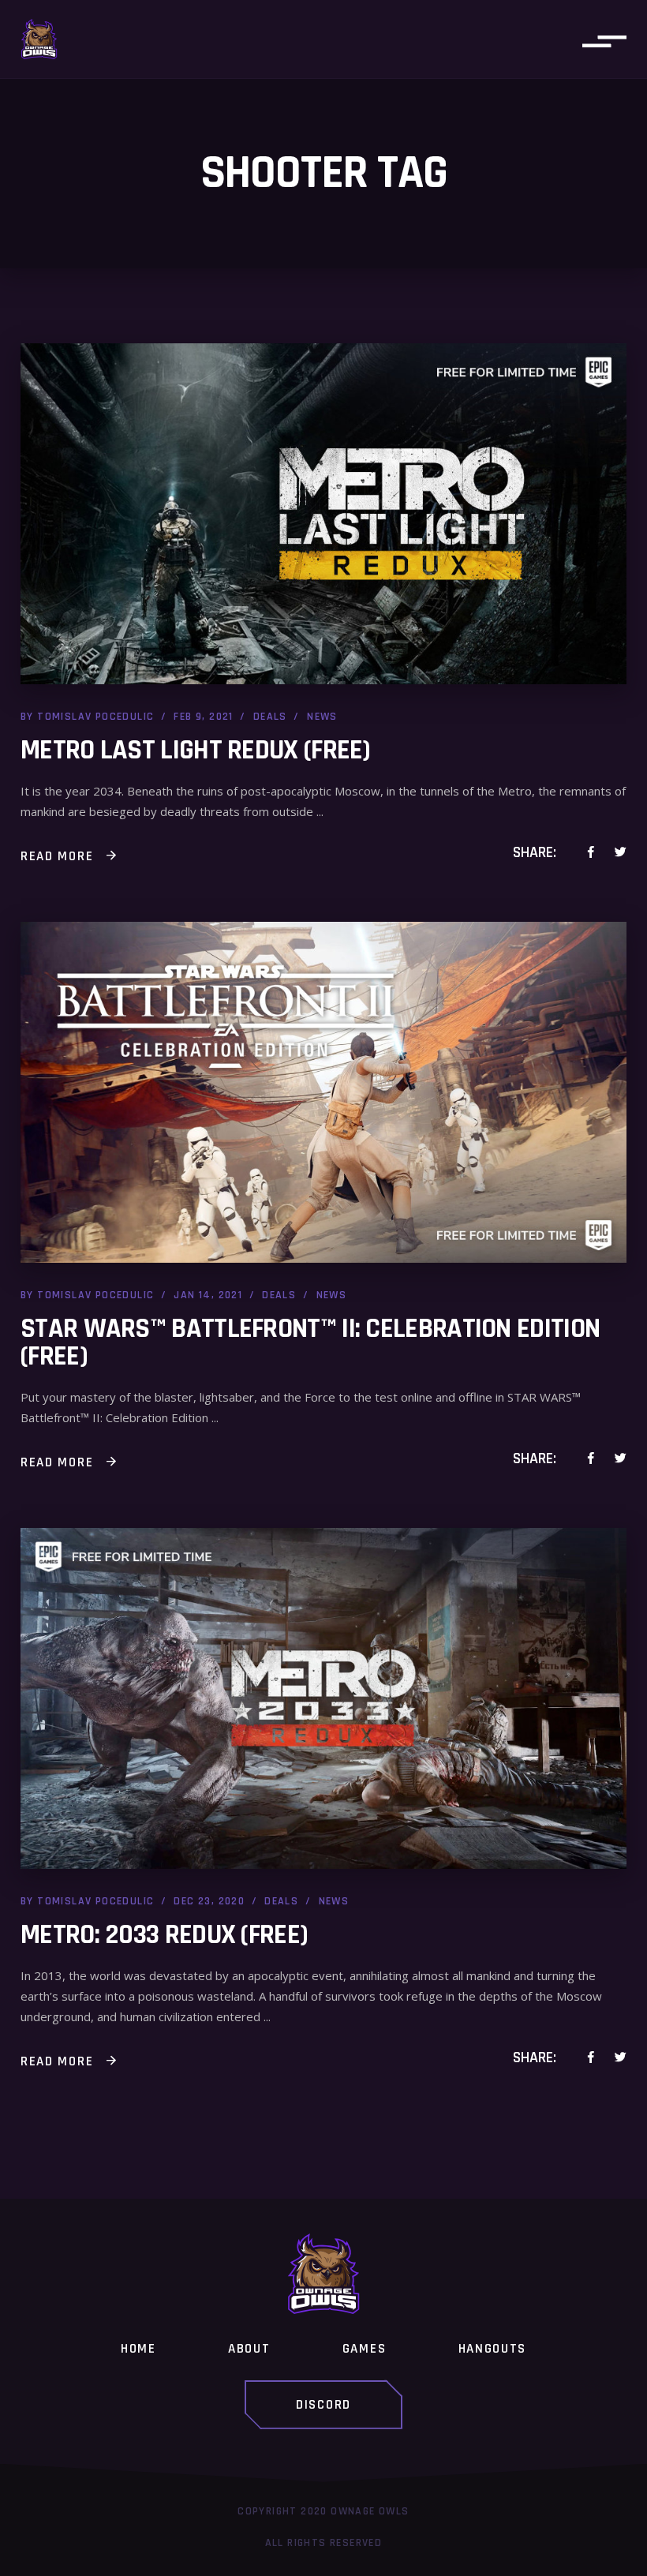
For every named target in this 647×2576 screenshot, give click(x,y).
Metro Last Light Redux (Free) (196, 750)
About (249, 2349)
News (322, 717)
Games (365, 2349)
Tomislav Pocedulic (95, 717)
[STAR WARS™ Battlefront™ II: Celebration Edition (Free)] (323, 1092)
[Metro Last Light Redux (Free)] (323, 514)
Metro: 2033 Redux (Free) (164, 1935)
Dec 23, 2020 (209, 1901)
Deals (270, 717)
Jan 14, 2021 (208, 1295)
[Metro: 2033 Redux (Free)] (323, 1698)
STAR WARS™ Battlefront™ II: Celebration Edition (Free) (310, 1342)
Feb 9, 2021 (203, 717)
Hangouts (493, 2349)
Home (138, 2349)
